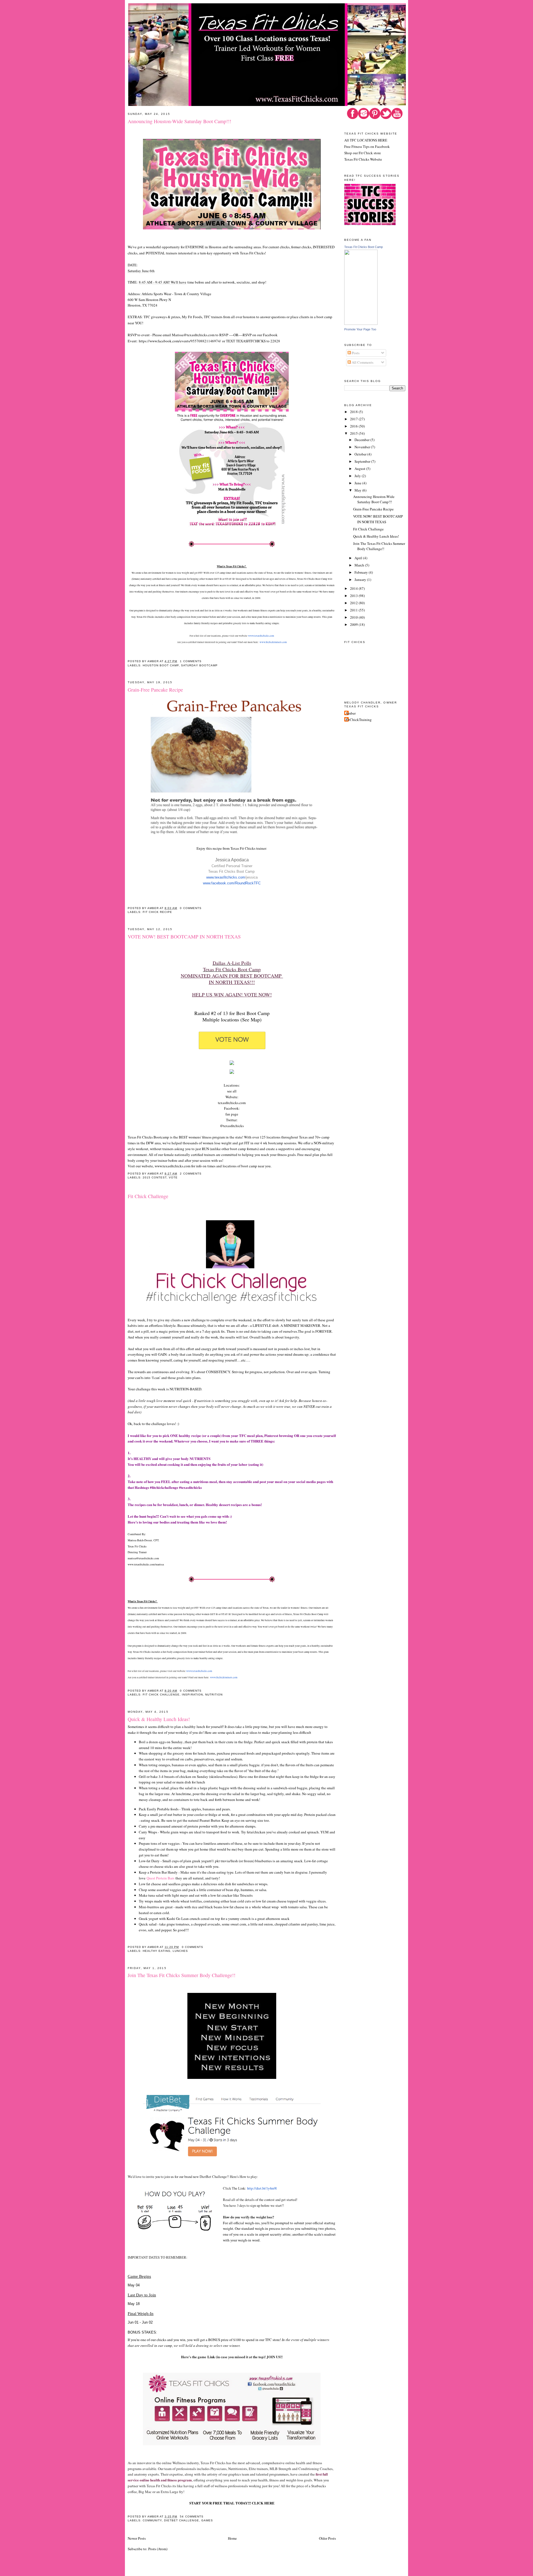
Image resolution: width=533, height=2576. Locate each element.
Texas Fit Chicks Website (363, 159)
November (363, 447)
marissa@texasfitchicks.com (143, 1558)
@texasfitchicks (232, 1126)
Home (232, 2538)
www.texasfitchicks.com (261, 636)
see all (232, 1091)
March (360, 565)
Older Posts (327, 2538)
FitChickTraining (359, 720)
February (362, 572)
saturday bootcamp (199, 665)
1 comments (191, 661)
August (360, 469)
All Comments (362, 362)
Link (211, 2357)
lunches (180, 1951)
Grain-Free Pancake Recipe (155, 690)
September (363, 461)
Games (207, 2520)
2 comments (191, 1174)
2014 (354, 588)
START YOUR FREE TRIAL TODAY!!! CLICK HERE (232, 2503)
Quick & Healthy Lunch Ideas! (159, 1719)
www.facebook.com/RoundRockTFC (232, 883)
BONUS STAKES (142, 2332)
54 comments (192, 2516)
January (361, 580)
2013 (354, 596)
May (358, 490)
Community (152, 2520)
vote (173, 1177)
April (359, 558)
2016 (354, 426)
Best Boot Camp (253, 1013)
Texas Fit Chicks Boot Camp (364, 247)
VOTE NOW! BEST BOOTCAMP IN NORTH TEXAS (184, 937)
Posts (355, 353)
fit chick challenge (161, 1695)
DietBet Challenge (181, 2520)
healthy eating (157, 1951)
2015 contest (155, 1177)
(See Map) (251, 1019)
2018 (354, 412)
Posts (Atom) (158, 2549)
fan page (232, 1114)
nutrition (214, 1695)
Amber (351, 713)
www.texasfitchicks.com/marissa (146, 1564)
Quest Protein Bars (160, 1878)
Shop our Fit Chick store (363, 153)
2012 (354, 603)
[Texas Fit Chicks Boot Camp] (361, 323)
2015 (354, 433)
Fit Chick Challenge (148, 1196)
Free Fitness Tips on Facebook (367, 146)
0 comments (191, 908)
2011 (354, 610)
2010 (354, 617)
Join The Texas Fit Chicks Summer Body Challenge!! (182, 1975)
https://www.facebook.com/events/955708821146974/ (180, 341)
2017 (354, 419)
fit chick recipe (157, 912)
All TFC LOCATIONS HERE (366, 140)
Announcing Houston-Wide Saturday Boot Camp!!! (179, 121)
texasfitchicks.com (232, 1103)
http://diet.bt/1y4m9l (262, 2188)
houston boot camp (161, 665)
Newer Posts (137, 2538)
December (362, 440)
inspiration (192, 1695)
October (361, 454)
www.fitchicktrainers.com (273, 642)
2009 (354, 624)
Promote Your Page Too (360, 329)
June (358, 483)
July (358, 476)
